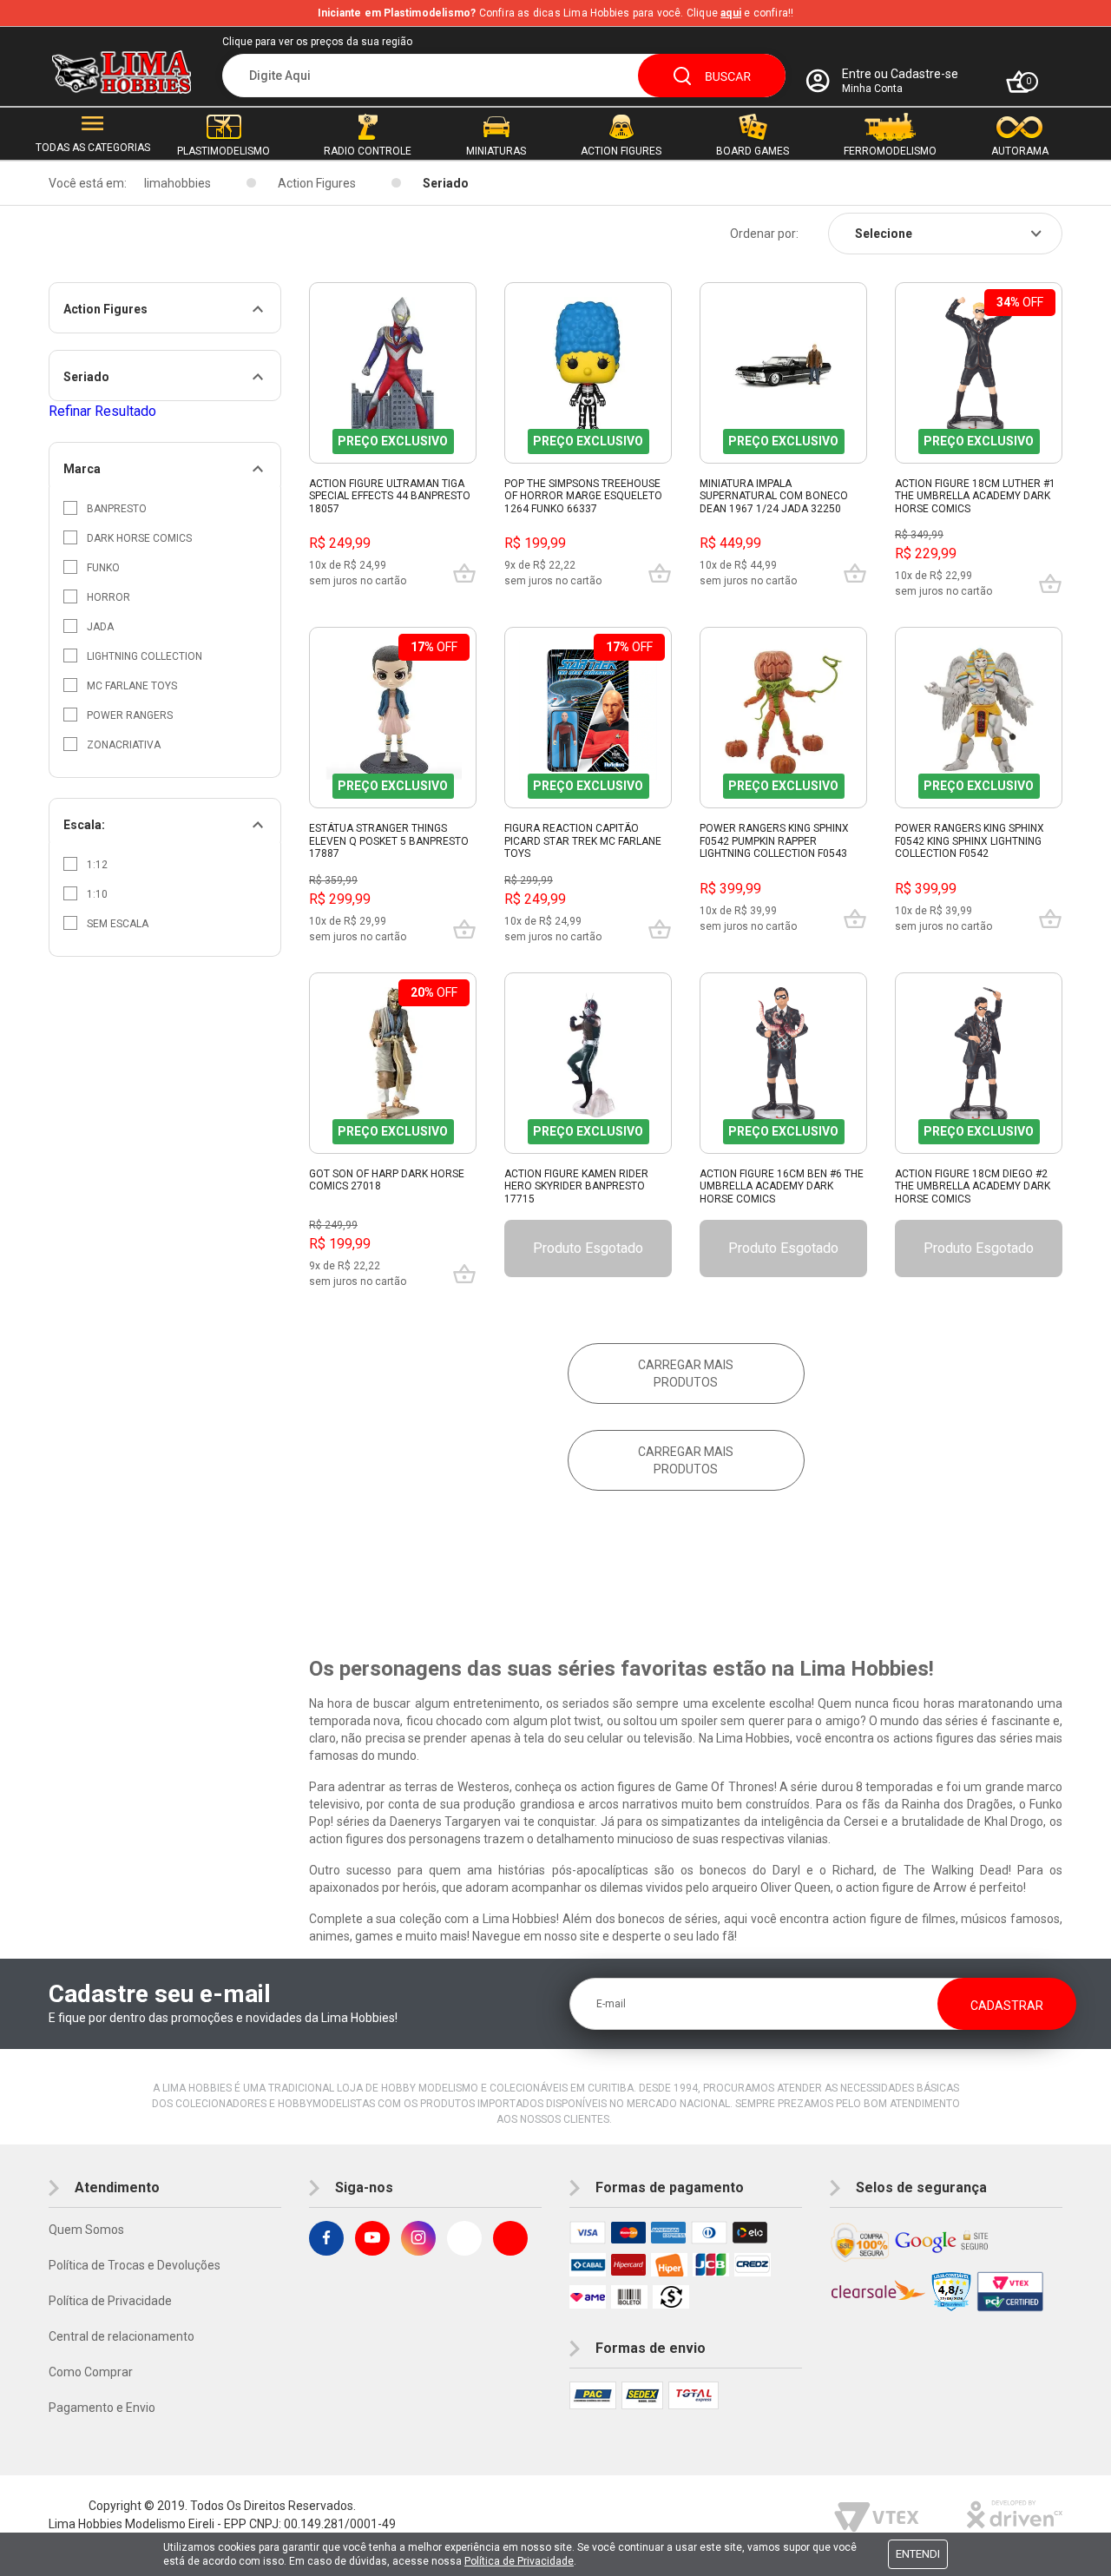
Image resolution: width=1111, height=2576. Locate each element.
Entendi (918, 2554)
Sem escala (118, 924)
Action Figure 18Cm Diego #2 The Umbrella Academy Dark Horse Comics (973, 1186)
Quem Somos (86, 2230)
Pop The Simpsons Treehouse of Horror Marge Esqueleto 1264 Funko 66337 (583, 496)
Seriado (446, 183)
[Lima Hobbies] (122, 72)
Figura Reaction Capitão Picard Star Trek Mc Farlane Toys (583, 841)
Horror (108, 597)
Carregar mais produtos (686, 1374)
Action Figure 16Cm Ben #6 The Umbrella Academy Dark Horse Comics (782, 1186)
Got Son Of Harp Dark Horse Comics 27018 (387, 1180)
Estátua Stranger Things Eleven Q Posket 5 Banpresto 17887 (389, 841)
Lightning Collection (145, 656)
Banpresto (117, 509)
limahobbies (177, 183)
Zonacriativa (124, 745)
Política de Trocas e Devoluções (135, 2265)
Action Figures (317, 183)
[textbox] (504, 76)
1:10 (97, 894)
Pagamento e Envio (102, 2408)
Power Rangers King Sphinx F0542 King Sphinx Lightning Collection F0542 (970, 841)
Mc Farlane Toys (132, 686)
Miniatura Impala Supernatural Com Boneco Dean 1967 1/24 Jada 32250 (774, 496)
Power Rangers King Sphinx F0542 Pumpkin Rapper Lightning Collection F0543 (774, 841)
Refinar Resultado (102, 411)
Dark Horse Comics (139, 538)
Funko (103, 568)
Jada (100, 627)
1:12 (97, 865)
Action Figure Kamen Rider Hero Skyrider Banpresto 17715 (576, 1186)
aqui (731, 13)
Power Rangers (130, 715)
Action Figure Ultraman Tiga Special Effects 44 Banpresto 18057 (390, 496)
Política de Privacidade (110, 2301)
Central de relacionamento (122, 2336)
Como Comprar (91, 2372)
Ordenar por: (764, 234)
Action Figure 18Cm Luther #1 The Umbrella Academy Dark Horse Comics (975, 496)
